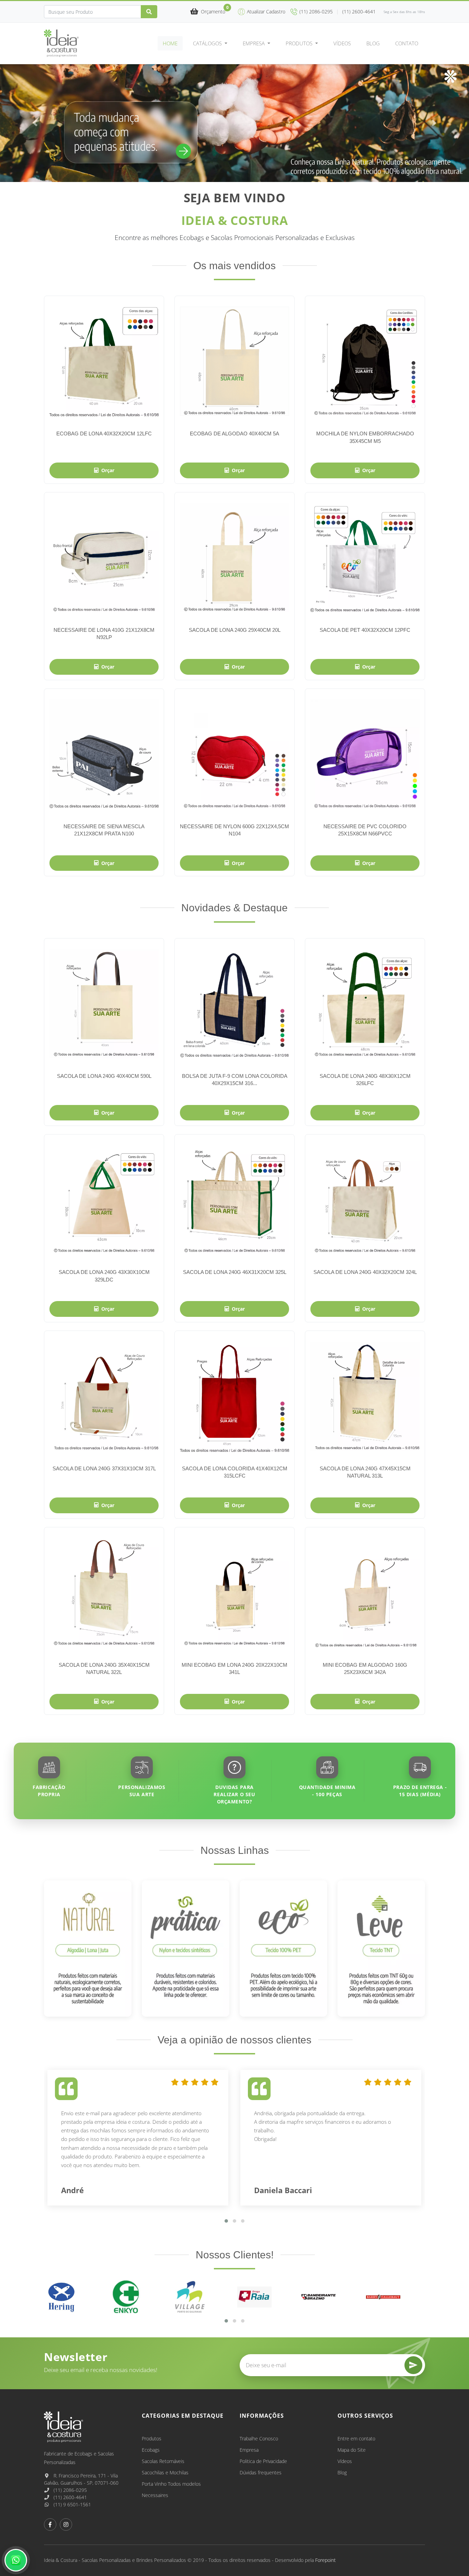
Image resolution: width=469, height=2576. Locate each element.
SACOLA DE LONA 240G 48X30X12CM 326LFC (365, 1080)
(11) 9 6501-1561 (72, 2504)
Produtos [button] (300, 43)
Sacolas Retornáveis (163, 2461)
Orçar (108, 470)
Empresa (249, 2450)
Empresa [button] (254, 43)
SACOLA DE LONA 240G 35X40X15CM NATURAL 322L (104, 1668)
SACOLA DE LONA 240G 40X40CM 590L (104, 1076)
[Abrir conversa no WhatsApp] (16, 2560)
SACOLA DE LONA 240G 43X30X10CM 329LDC (104, 1276)
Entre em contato (356, 2438)
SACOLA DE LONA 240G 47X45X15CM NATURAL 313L (365, 1472)
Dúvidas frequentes (261, 2472)
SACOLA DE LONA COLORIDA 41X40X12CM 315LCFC (235, 1472)
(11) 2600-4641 (70, 2497)
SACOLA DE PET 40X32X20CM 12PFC (365, 630)
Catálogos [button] (208, 43)
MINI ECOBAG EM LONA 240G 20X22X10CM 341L (235, 1668)
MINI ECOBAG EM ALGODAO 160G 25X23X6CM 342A (365, 1668)
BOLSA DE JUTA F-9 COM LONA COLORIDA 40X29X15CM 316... (235, 1080)
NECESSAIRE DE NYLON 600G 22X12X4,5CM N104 (235, 830)
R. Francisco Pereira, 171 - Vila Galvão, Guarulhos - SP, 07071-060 (81, 2479)
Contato (407, 43)
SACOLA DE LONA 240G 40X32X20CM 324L (365, 1272)
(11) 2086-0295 (70, 2490)
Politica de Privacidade (263, 2461)
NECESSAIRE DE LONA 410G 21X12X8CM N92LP (104, 634)
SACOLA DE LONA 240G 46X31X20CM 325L (235, 1272)
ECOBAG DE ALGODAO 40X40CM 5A (235, 434)
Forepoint (325, 2560)
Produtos (152, 2438)
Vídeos (342, 43)
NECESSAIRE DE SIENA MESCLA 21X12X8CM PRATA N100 (104, 830)
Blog (373, 43)
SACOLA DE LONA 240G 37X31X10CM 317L (104, 1468)
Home (170, 43)
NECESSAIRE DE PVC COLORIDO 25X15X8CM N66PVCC (365, 830)
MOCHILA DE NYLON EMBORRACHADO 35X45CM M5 (365, 437)
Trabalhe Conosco (259, 2438)
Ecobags (151, 2450)
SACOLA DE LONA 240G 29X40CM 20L (235, 630)
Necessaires (155, 2495)
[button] (208, 12)
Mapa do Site (352, 2450)
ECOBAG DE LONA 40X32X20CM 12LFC (104, 434)
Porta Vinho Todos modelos (171, 2484)
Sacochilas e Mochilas (165, 2472)
